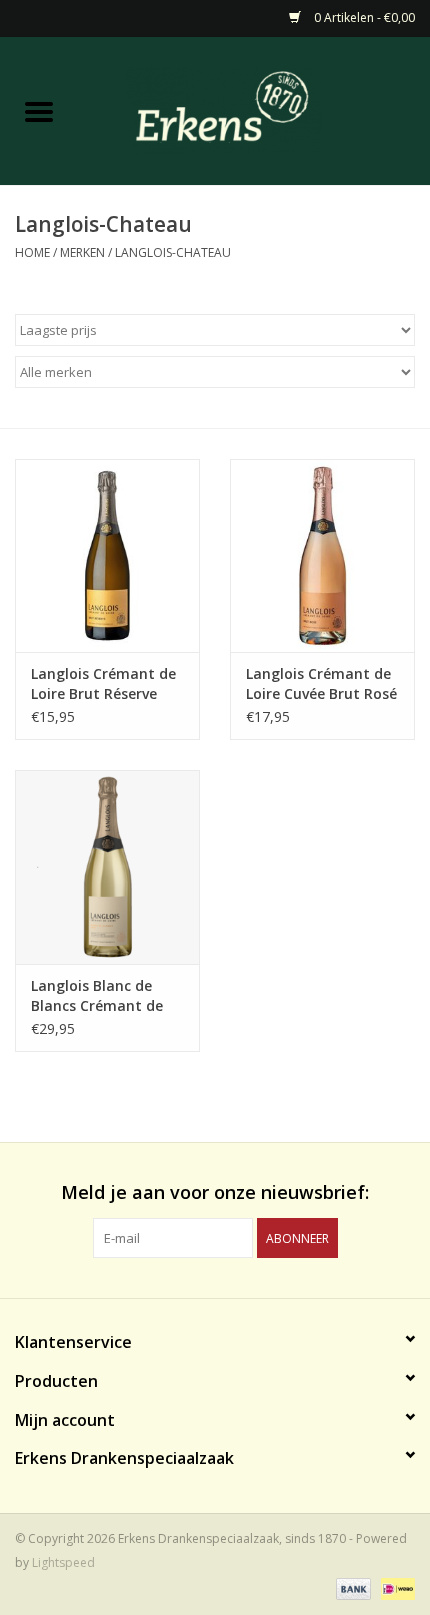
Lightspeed (63, 1562)
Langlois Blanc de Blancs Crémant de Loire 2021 (97, 996)
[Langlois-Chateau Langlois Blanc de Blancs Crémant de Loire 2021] (107, 865)
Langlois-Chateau (173, 252)
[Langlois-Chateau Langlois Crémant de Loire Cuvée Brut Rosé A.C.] (322, 553)
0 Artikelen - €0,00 (363, 17)
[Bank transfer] (351, 1587)
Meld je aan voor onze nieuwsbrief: (215, 1192)
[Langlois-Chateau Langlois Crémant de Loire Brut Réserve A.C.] (107, 553)
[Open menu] (39, 111)
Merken (82, 252)
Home (32, 252)
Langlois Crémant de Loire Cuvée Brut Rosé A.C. (321, 684)
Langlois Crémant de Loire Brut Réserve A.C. (103, 684)
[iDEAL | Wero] (394, 1587)
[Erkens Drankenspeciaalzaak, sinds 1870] (254, 109)
